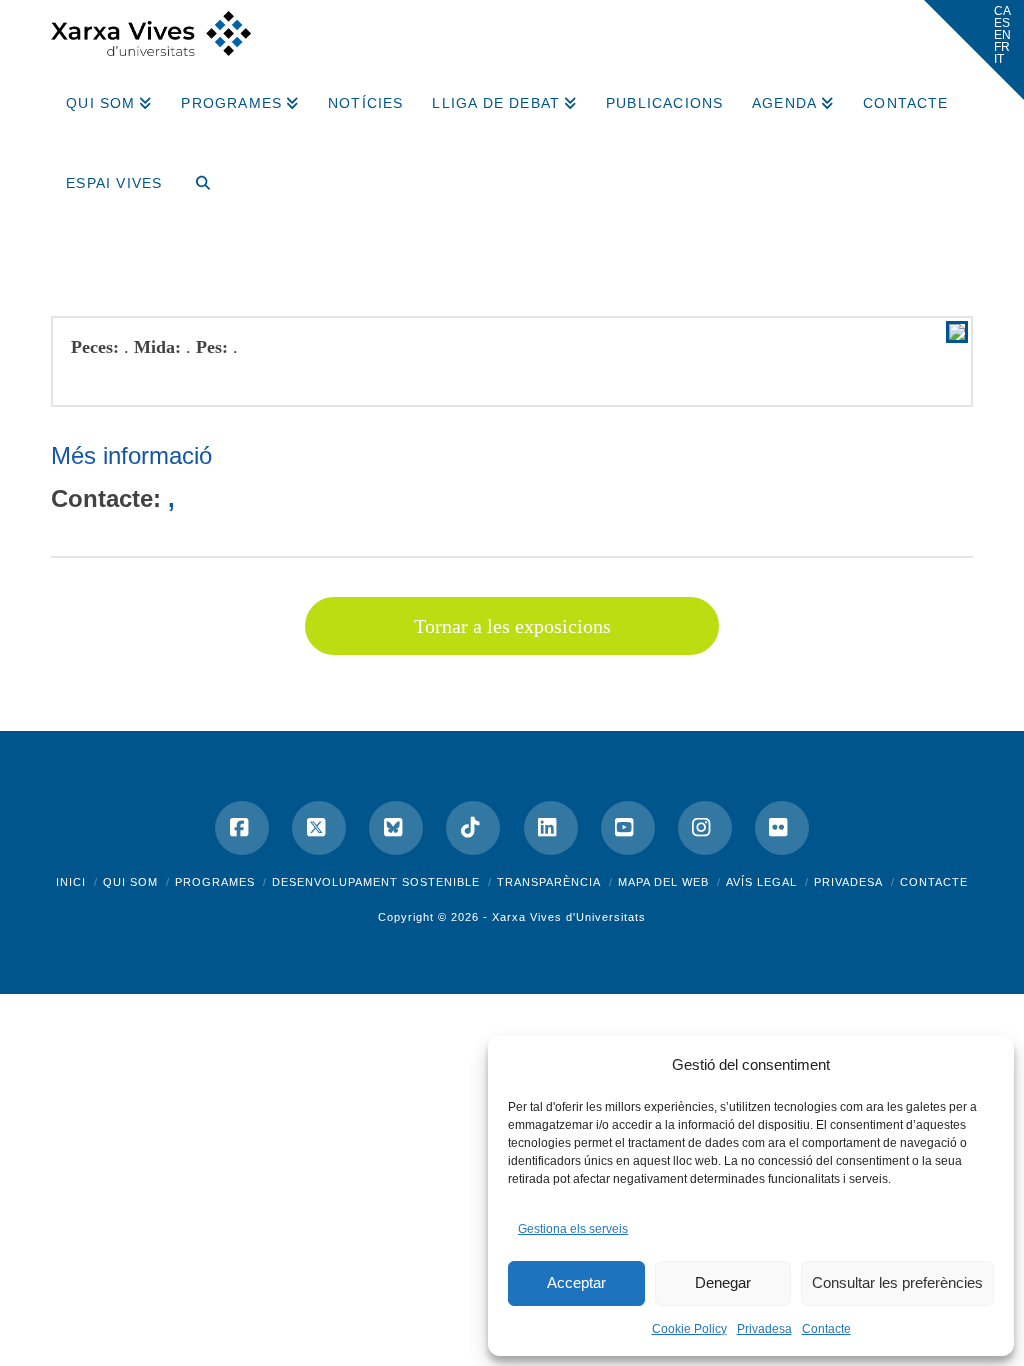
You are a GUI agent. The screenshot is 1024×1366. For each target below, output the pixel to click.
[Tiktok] (473, 828)
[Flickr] (782, 828)
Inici (71, 882)
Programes (215, 882)
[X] (319, 828)
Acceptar (576, 1282)
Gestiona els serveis (573, 1229)
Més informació (131, 455)
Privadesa (764, 1329)
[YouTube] (628, 828)
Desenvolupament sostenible (376, 882)
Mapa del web (663, 882)
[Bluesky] (396, 828)
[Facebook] (242, 828)
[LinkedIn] (551, 828)
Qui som (130, 882)
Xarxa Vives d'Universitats (569, 917)
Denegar (723, 1282)
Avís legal (761, 882)
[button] (974, 50)
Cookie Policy (689, 1329)
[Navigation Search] (195, 176)
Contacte (826, 1329)
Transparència (549, 882)
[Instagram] (705, 828)
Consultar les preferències (897, 1282)
